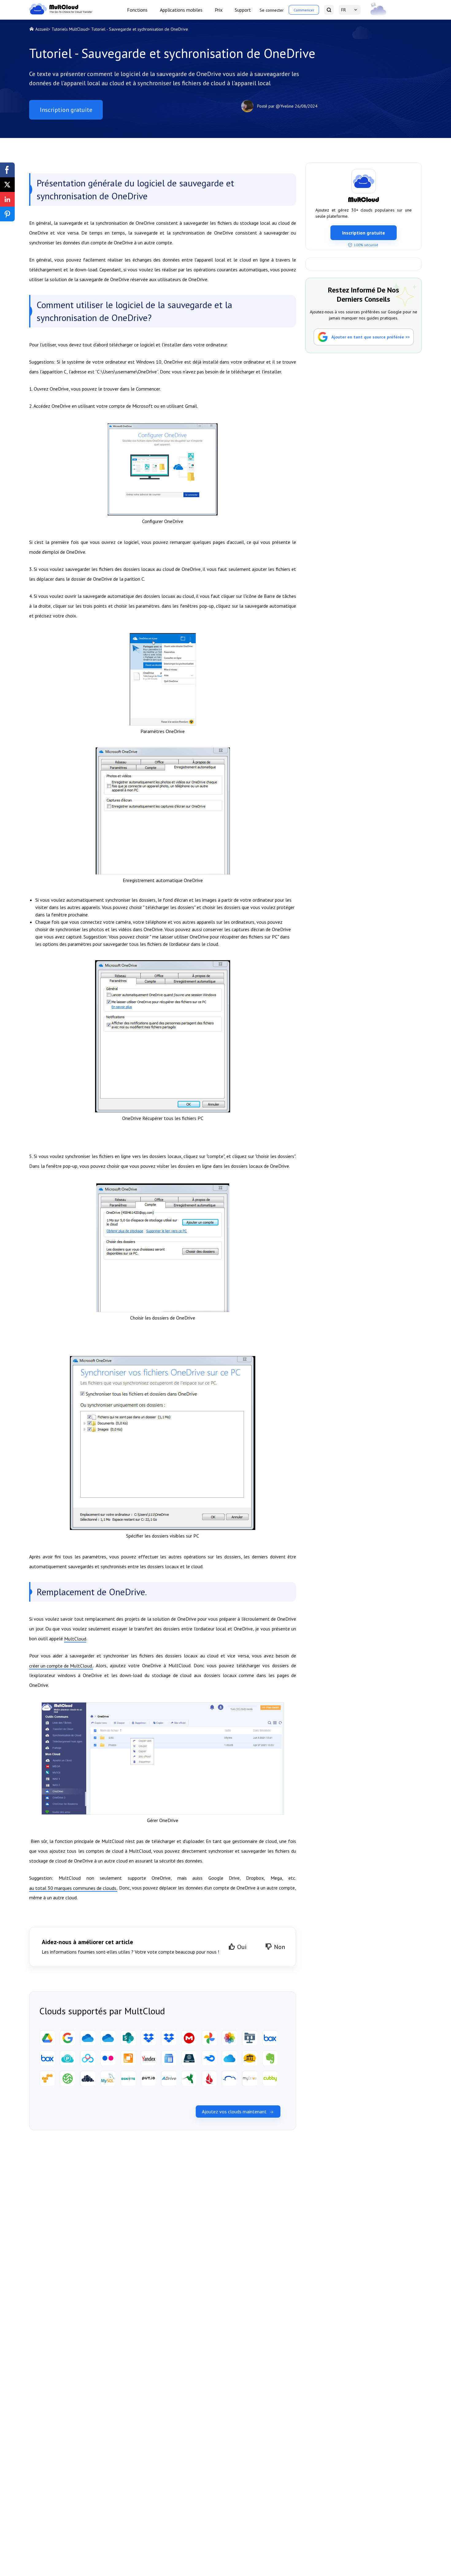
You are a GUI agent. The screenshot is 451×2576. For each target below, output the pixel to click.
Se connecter (272, 10)
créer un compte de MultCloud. (61, 1666)
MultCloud (75, 1639)
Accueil (42, 29)
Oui (242, 1947)
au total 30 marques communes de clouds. (73, 1888)
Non (279, 1947)
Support (243, 10)
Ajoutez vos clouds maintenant (234, 2112)
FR (343, 10)
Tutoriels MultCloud (70, 29)
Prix (219, 10)
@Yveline (285, 106)
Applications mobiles (181, 10)
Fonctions (137, 10)
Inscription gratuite (66, 110)
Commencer (304, 10)
